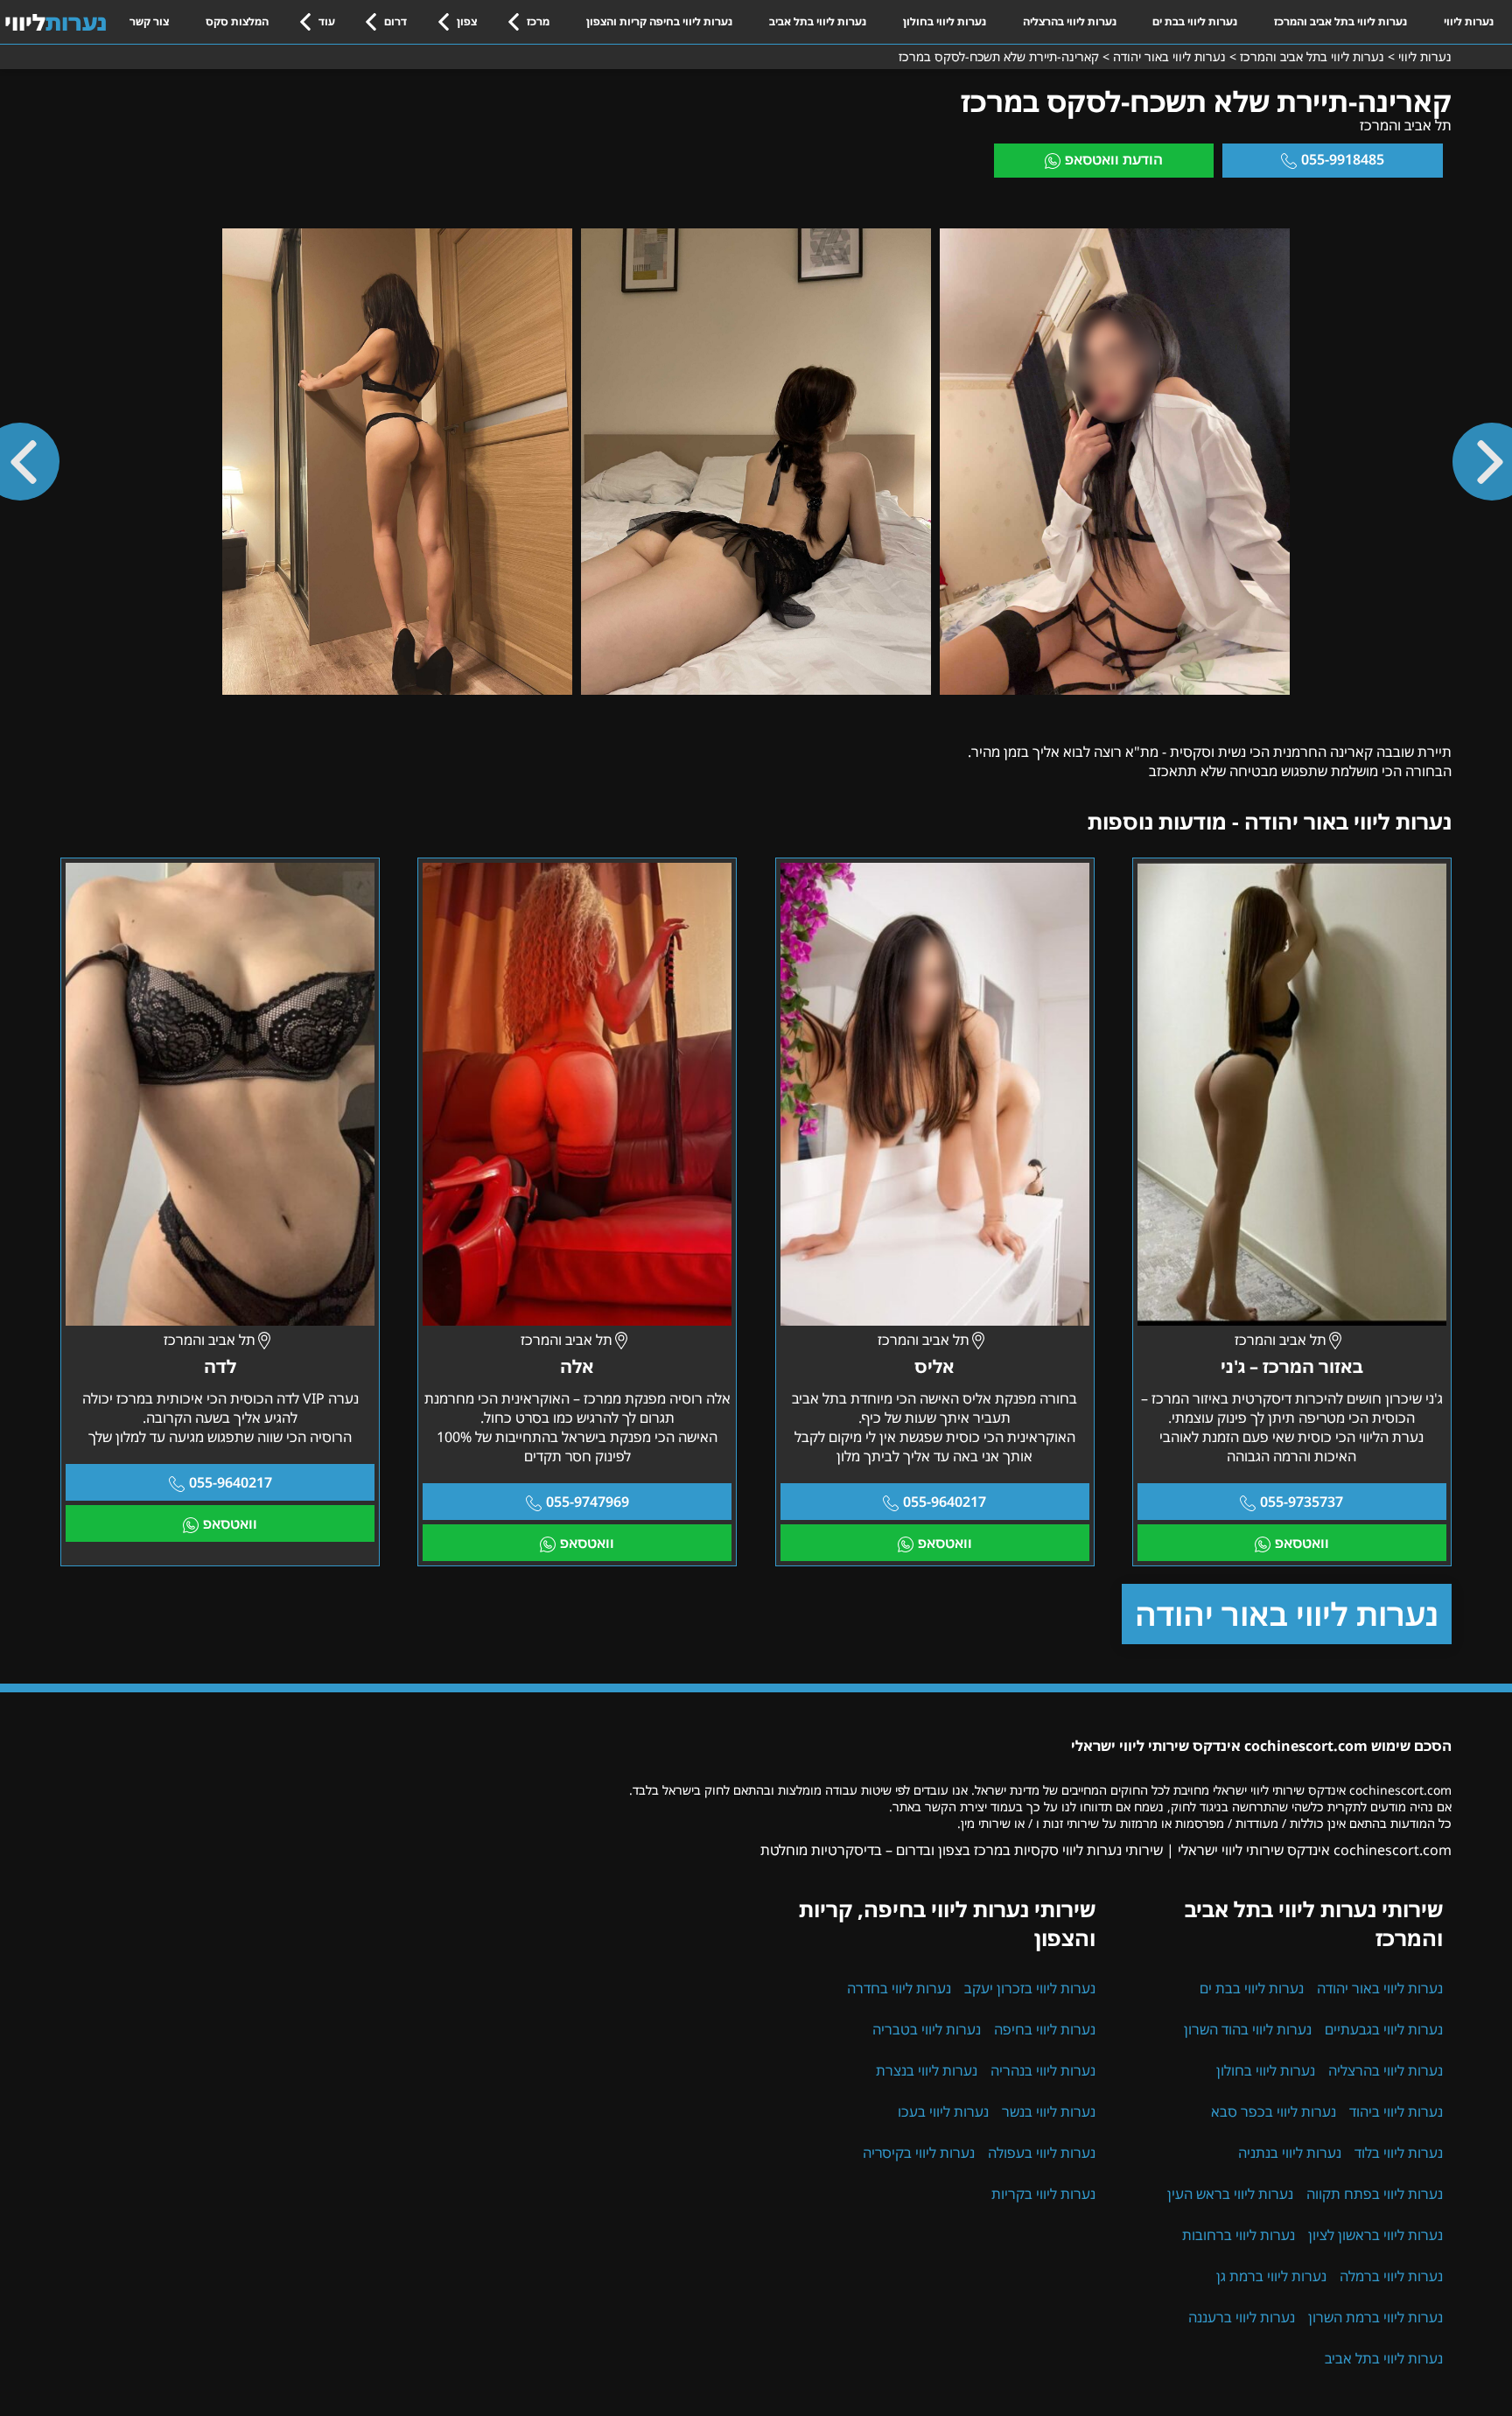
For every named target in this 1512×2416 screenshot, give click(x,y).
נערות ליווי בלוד (1399, 2153)
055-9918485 (1343, 159)
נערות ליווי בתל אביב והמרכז (1340, 21)
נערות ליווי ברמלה (1391, 2276)
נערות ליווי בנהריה (1043, 2070)
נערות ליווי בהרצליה (1070, 21)
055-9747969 (588, 1502)
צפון (467, 21)
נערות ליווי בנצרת (927, 2070)
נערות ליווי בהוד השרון (1248, 2029)
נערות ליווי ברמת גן (1271, 2276)
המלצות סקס (237, 21)
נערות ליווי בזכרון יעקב (1030, 1988)
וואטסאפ (1302, 1543)
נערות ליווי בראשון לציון (1375, 2235)
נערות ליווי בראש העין (1230, 2194)
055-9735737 (1302, 1502)
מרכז (538, 21)
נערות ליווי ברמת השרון (1375, 2317)
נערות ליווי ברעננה (1242, 2317)
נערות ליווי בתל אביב (818, 21)
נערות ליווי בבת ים (1195, 21)
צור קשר (149, 21)
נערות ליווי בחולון (945, 21)
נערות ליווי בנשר (1049, 2111)
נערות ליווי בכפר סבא (1274, 2111)
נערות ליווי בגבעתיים (1384, 2029)
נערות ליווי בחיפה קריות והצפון (659, 21)
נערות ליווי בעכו (943, 2111)
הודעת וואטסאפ (1114, 159)
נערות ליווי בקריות (1043, 2194)
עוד (327, 21)
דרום (395, 21)
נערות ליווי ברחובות (1239, 2235)
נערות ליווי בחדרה (899, 1988)
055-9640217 (945, 1502)
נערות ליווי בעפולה (1042, 2153)
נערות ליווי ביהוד (1396, 2111)
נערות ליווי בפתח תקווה (1375, 2194)
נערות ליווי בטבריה (927, 2029)
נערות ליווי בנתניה (1290, 2153)
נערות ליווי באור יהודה (1287, 1614)
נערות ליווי (1469, 21)
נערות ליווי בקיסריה (919, 2153)
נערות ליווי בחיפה (1045, 2029)
